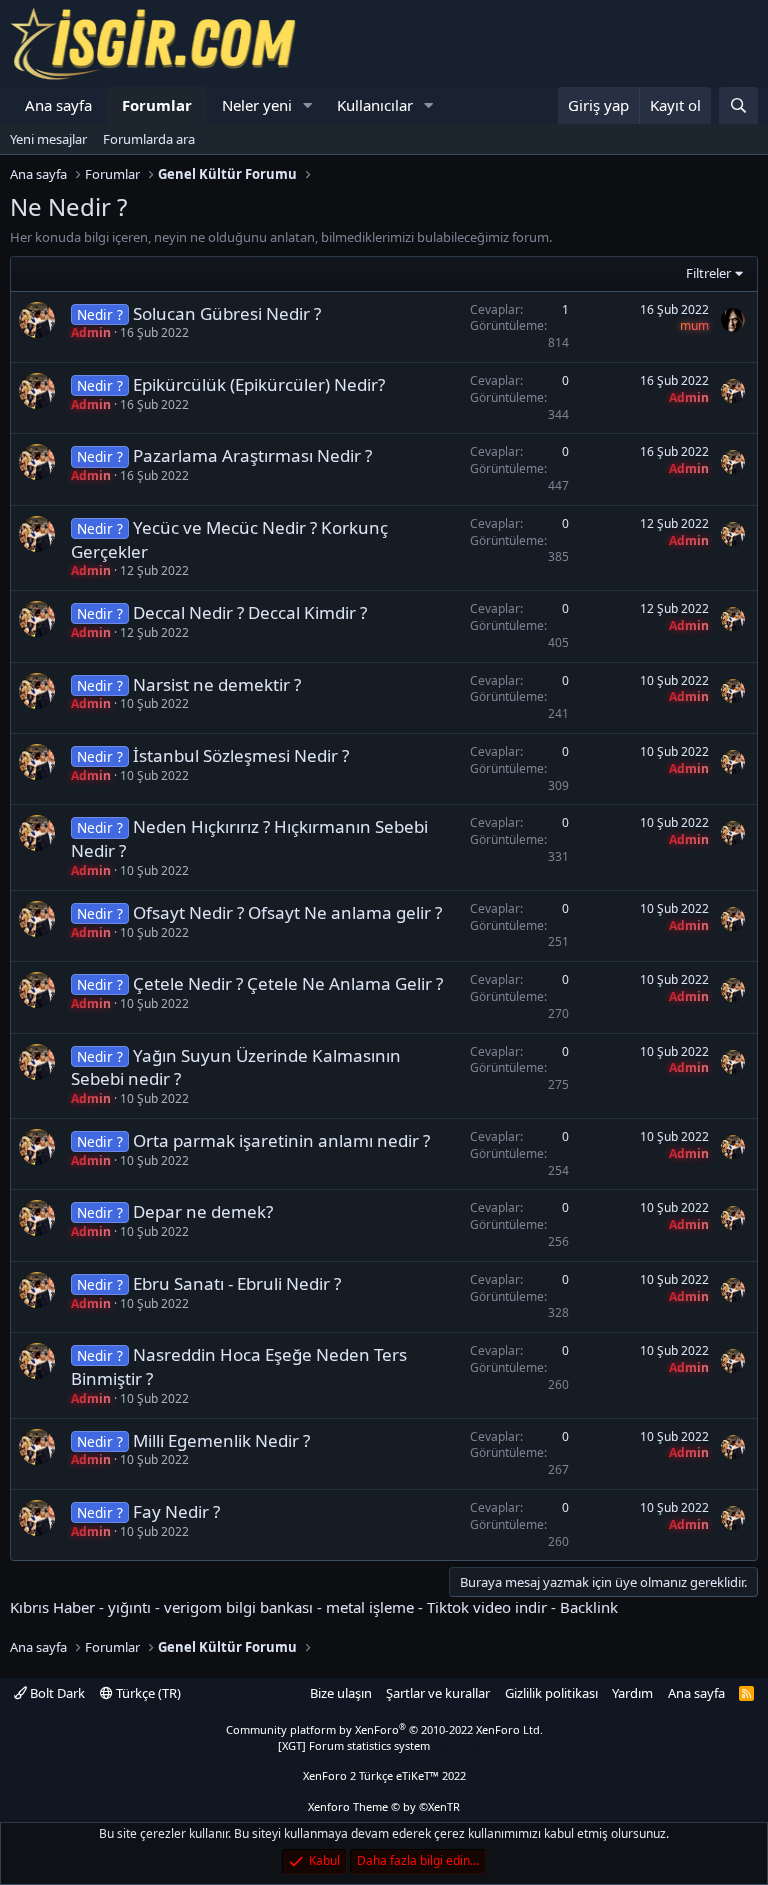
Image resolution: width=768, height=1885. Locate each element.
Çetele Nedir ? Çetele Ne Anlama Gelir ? (288, 983)
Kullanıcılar (375, 105)
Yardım (632, 1693)
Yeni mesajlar (48, 139)
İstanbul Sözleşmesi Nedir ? (241, 755)
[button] (308, 105)
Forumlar (157, 105)
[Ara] (738, 105)
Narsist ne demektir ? (217, 684)
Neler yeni (257, 105)
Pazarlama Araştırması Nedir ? (252, 455)
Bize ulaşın (341, 1693)
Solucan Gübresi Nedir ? (227, 313)
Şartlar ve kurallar (438, 1693)
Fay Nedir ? (176, 1511)
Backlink (589, 1607)
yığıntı (129, 1607)
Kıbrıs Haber (52, 1607)
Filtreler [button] (708, 273)
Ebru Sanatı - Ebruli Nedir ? (237, 1283)
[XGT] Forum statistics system (384, 1745)
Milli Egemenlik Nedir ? (221, 1440)
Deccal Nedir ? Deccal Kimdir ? (250, 612)
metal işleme (370, 1607)
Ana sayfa (58, 105)
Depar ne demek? (203, 1211)
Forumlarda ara (149, 139)
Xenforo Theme (384, 1806)
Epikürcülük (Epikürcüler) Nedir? (259, 384)
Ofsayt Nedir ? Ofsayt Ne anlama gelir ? (287, 912)
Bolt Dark (56, 1693)
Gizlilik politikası (551, 1693)
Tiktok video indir (487, 1607)
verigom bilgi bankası (238, 1607)
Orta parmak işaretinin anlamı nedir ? (281, 1140)
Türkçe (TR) (147, 1693)
